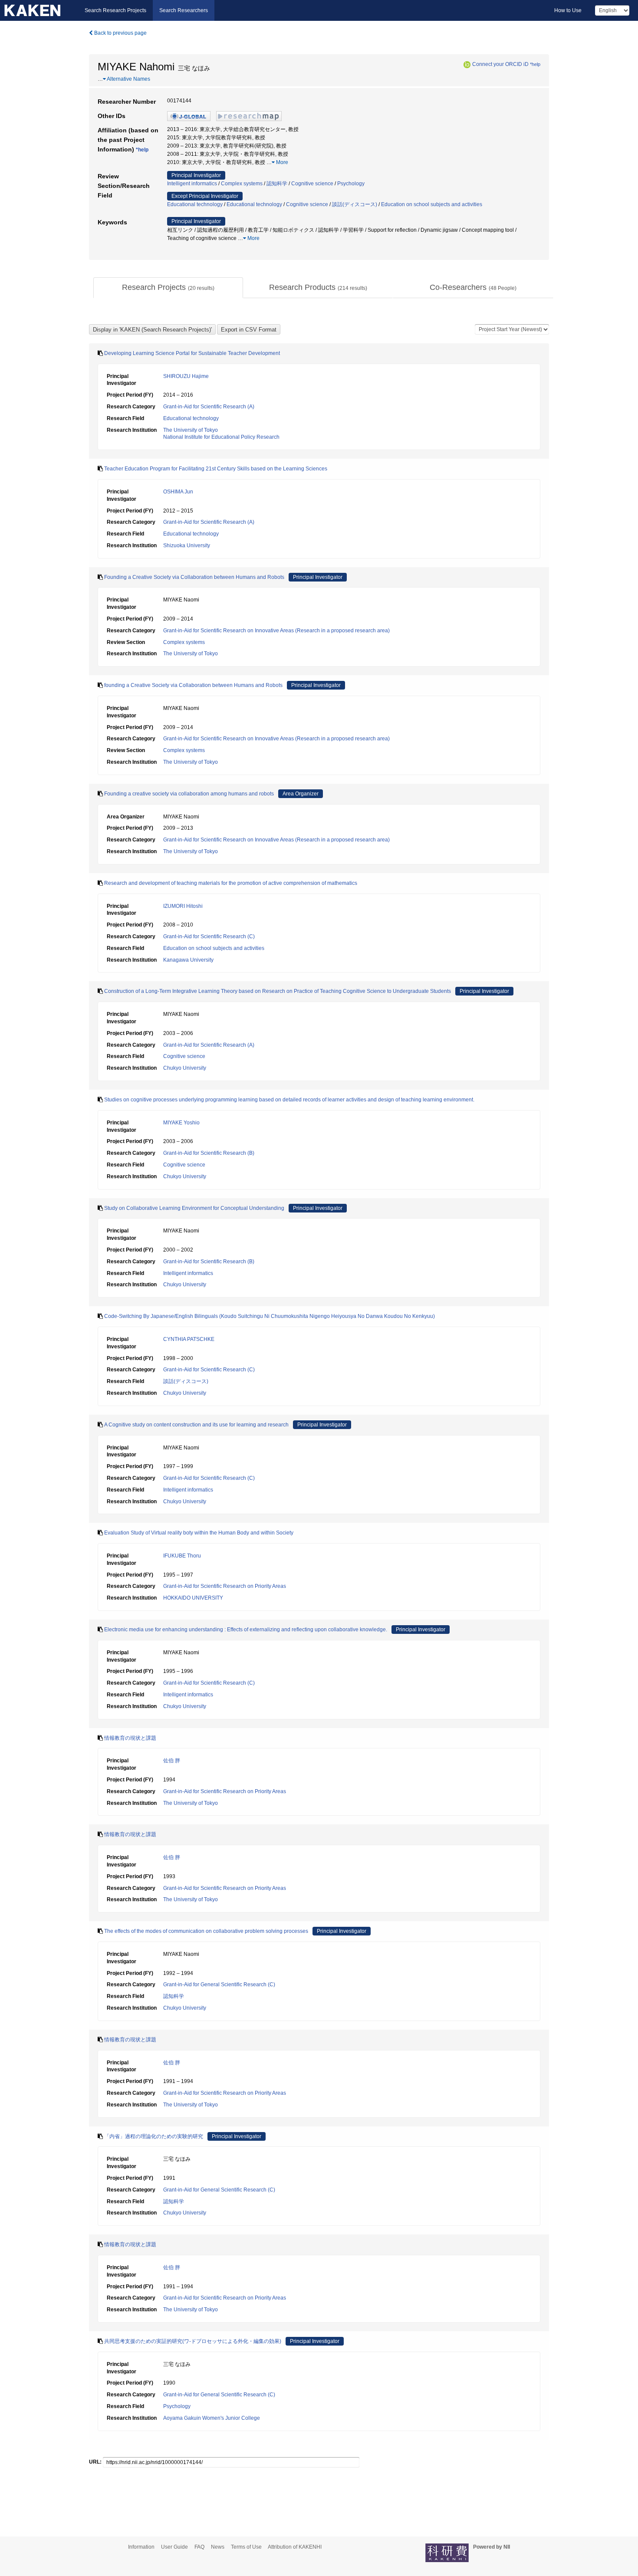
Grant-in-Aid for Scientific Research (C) (209, 936)
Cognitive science (312, 184)
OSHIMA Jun (178, 492)
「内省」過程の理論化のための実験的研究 (154, 2136)
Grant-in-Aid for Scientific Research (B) (209, 1153)
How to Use (568, 10)
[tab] (168, 288)
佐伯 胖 (172, 1761)
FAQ (199, 2547)
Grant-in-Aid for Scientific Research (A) (209, 407)
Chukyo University (185, 1068)
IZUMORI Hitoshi (183, 906)
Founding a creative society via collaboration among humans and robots (189, 794)
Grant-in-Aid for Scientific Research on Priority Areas (225, 1586)
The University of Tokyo (191, 430)
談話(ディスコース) (355, 204)
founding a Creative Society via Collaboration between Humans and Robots (193, 685)
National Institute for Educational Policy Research (221, 437)
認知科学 (277, 184)
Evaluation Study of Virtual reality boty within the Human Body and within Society (199, 1533)
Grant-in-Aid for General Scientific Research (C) (219, 1985)
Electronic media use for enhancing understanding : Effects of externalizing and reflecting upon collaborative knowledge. (246, 1630)
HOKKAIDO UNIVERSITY (193, 1598)
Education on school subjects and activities (432, 204)
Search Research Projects (115, 10)
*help (535, 64)
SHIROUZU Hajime (186, 376)
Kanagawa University (188, 960)
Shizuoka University (187, 545)
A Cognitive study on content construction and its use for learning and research (196, 1425)
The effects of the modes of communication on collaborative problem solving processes (206, 1931)
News (218, 2547)
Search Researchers (184, 10)
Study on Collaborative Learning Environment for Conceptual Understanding (194, 1208)
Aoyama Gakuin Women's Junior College (212, 2418)
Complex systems (242, 184)
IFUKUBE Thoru (182, 1556)
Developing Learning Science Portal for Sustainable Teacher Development (192, 353)
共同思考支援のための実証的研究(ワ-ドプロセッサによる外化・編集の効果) (193, 2341)
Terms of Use (246, 2547)
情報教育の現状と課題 (130, 1738)
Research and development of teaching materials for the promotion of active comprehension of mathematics (231, 883)
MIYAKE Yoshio (181, 1123)
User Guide (174, 2547)
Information (141, 2547)
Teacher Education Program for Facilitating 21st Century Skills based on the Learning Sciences (216, 469)
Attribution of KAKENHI (295, 2547)
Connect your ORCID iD (500, 64)
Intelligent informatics (192, 184)
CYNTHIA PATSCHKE (189, 1339)
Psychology (351, 184)
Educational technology (195, 204)
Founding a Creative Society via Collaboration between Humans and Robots (194, 577)
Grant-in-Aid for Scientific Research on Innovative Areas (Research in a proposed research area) (276, 631)
